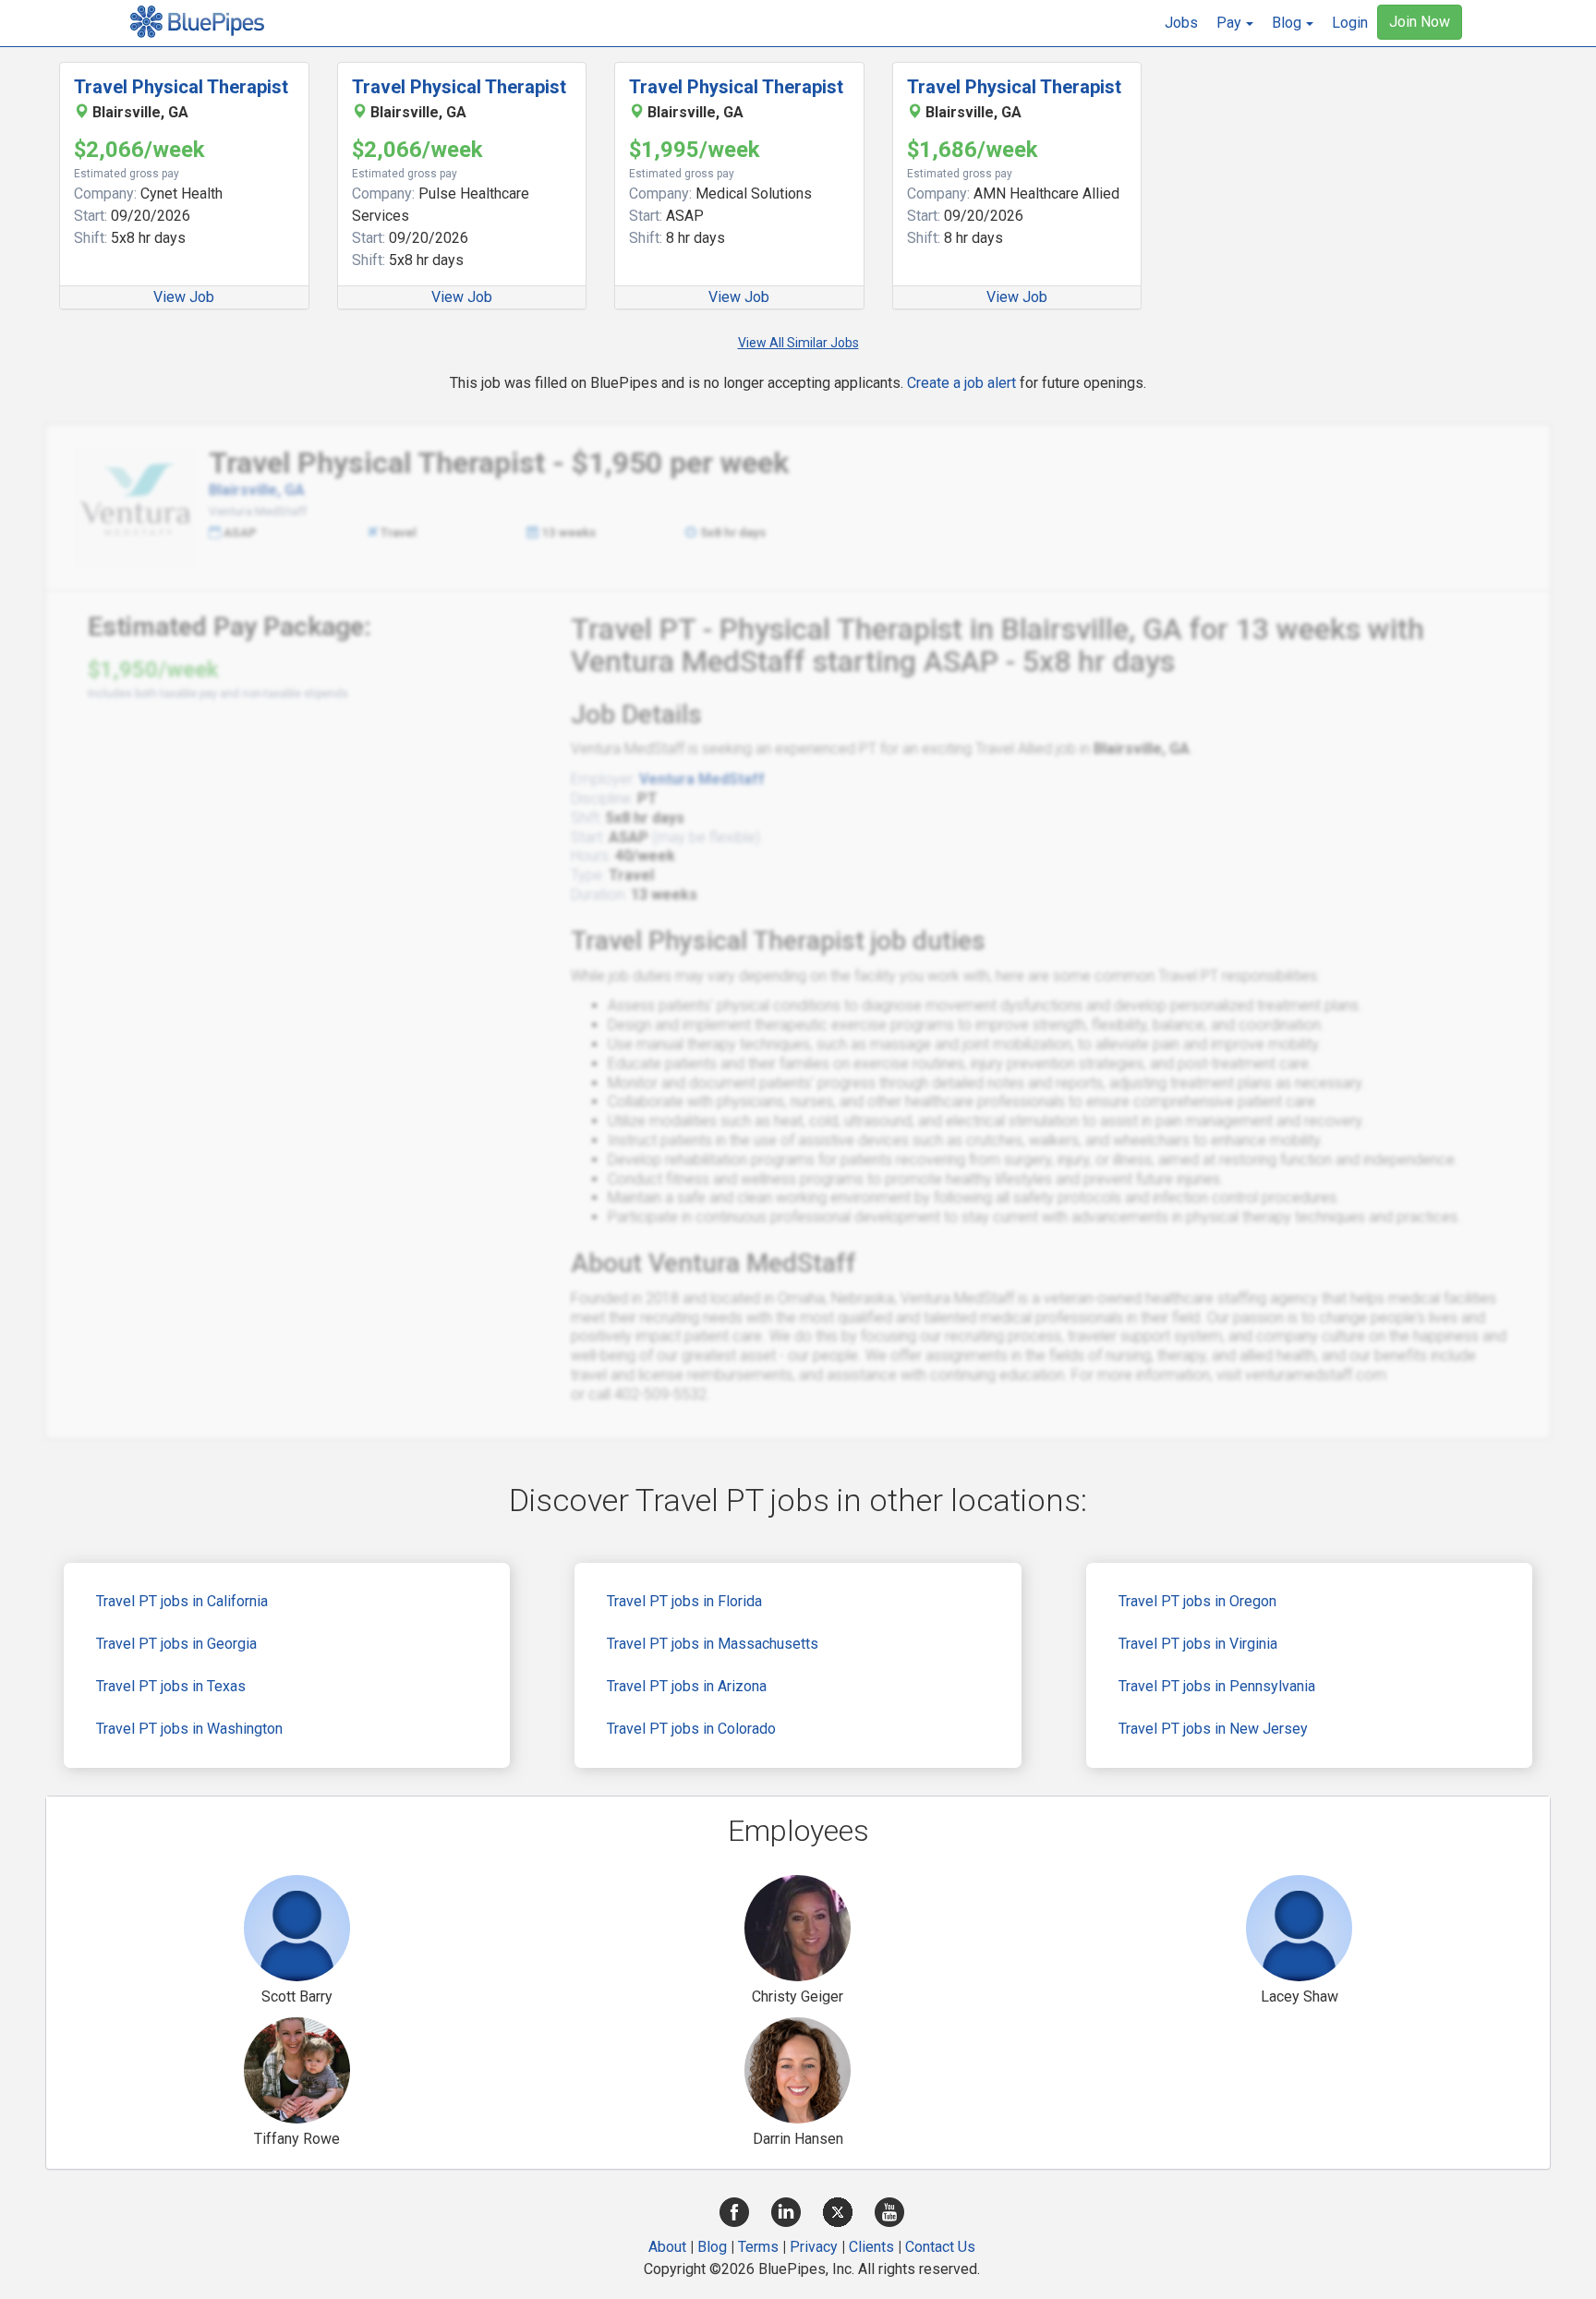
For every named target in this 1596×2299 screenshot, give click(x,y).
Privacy (814, 2247)
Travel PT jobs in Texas (171, 1686)
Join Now (1420, 22)
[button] (1235, 23)
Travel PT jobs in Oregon (1197, 1601)
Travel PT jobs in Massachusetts (713, 1644)
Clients (871, 2247)
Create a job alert (961, 383)
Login (1350, 23)
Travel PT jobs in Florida (684, 1601)
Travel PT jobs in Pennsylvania (1217, 1686)
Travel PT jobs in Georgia (176, 1644)
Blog (712, 2247)
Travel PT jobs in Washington (189, 1729)
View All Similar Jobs (798, 343)
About (667, 2247)
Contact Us (940, 2247)
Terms (758, 2247)
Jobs (1181, 23)
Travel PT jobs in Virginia (1198, 1644)
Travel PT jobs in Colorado (691, 1729)
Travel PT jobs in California (182, 1601)
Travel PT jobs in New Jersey (1213, 1729)
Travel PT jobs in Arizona (687, 1686)
